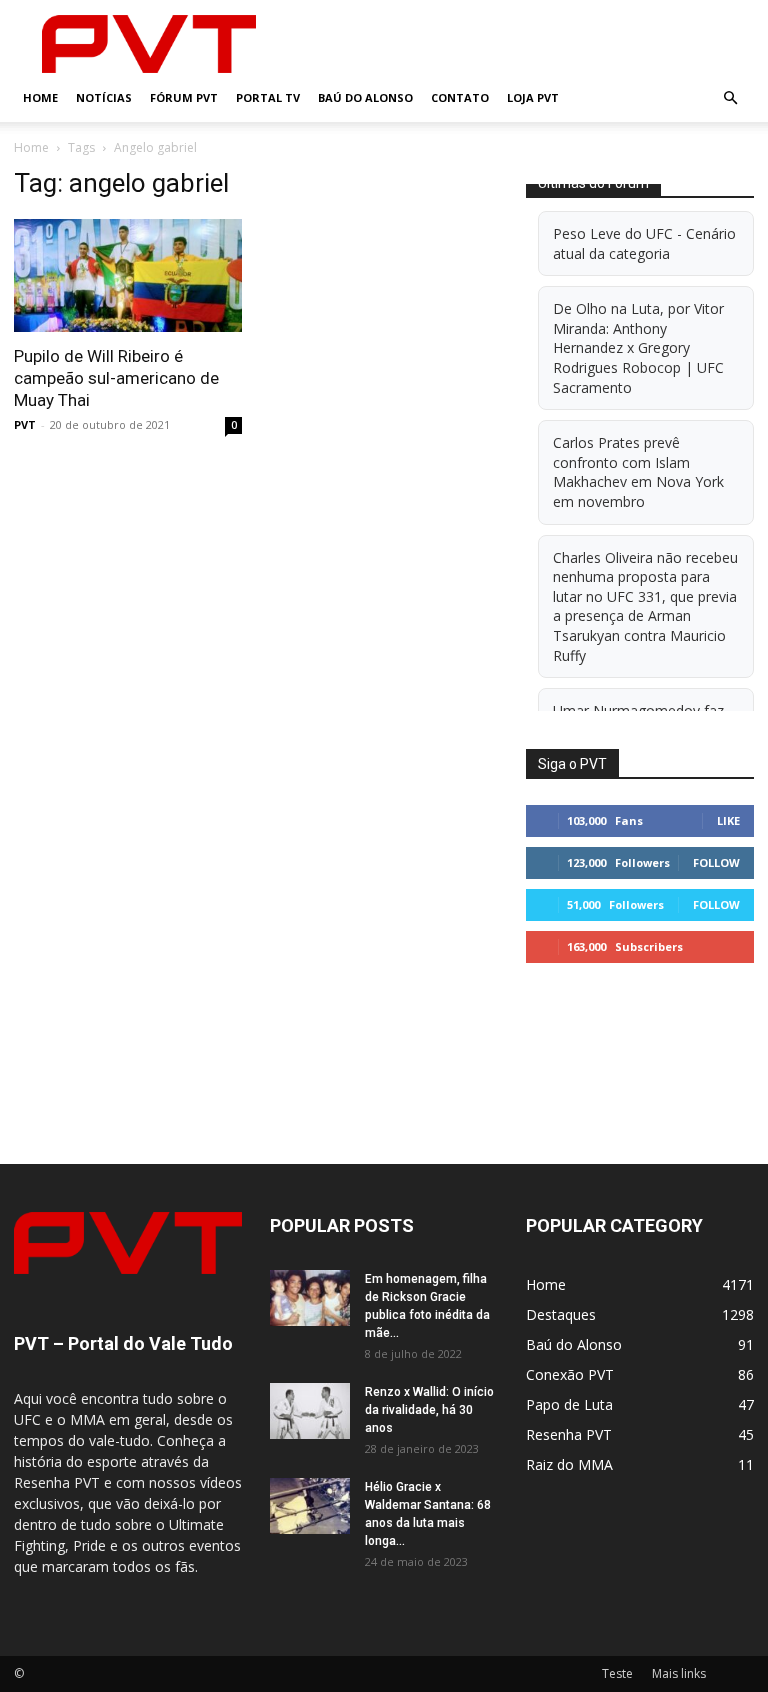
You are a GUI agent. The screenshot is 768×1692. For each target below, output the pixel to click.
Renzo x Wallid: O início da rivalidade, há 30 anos (429, 1410)
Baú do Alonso (365, 97)
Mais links (679, 1673)
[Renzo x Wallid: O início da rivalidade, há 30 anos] (310, 1411)
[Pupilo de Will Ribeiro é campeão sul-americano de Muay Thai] (128, 275)
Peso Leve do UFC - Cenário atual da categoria (644, 243)
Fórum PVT (184, 97)
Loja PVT (533, 97)
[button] (730, 98)
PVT (25, 424)
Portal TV (268, 97)
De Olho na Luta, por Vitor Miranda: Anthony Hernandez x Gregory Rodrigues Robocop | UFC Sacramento (638, 347)
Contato (460, 97)
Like (728, 820)
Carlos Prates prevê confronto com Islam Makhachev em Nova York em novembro (638, 472)
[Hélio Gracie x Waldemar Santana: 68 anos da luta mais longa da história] (310, 1506)
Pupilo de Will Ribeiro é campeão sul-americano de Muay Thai (116, 378)
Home (40, 97)
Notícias (104, 97)
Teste (617, 1673)
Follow (716, 862)
